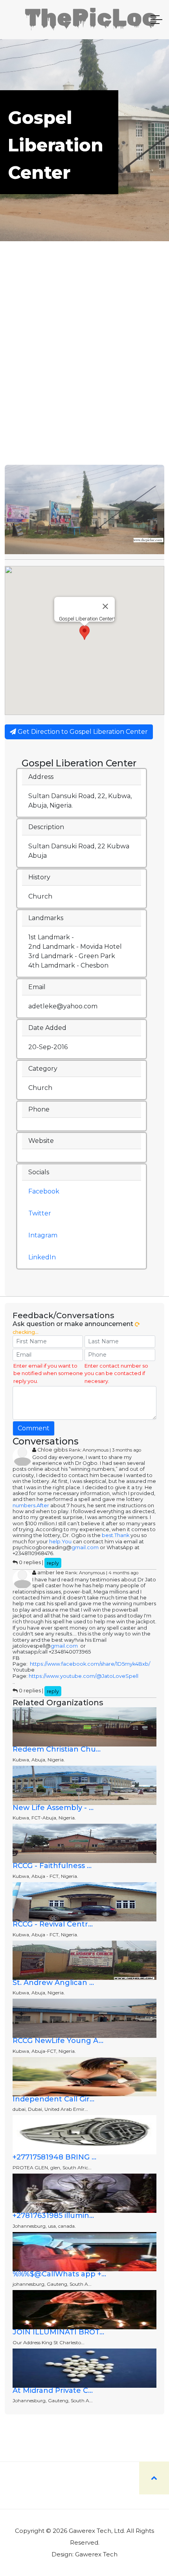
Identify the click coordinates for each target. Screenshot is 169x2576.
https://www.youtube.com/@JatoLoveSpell (84, 1676)
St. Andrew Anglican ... (53, 1983)
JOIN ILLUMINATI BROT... (58, 2332)
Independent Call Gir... (53, 2099)
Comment (34, 1428)
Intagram (43, 1235)
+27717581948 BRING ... (54, 2157)
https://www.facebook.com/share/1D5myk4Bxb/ (90, 1664)
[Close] (105, 606)
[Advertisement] (84, 377)
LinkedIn (42, 1257)
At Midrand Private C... (53, 2390)
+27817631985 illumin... (53, 2216)
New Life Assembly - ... (53, 1808)
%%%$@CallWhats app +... (59, 2274)
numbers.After (31, 1505)
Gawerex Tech (96, 2554)
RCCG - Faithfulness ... (52, 1866)
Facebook (44, 1191)
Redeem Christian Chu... (57, 1749)
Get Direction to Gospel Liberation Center (82, 732)
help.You (60, 1542)
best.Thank (116, 1535)
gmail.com (85, 1547)
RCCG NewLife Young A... (58, 2041)
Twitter (40, 1213)
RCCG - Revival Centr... (53, 1924)
